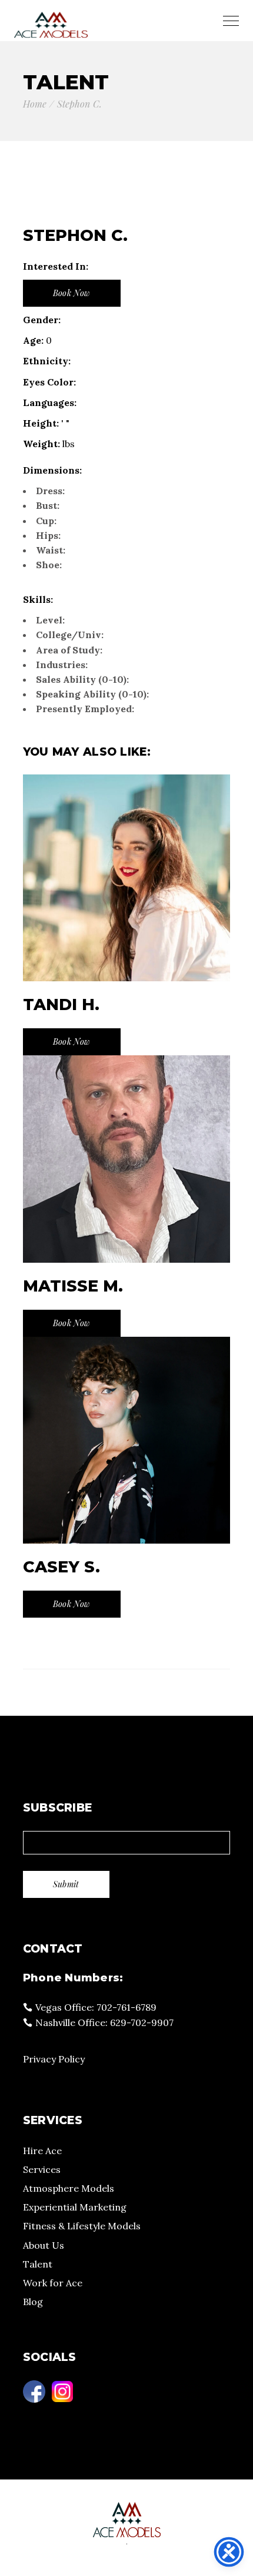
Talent (38, 2264)
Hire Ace (42, 2151)
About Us (44, 2245)
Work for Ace (53, 2283)
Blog (33, 2302)
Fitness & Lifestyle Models (82, 2226)
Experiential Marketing (75, 2207)
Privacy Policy (54, 2059)
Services (42, 2169)
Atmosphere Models (69, 2188)
